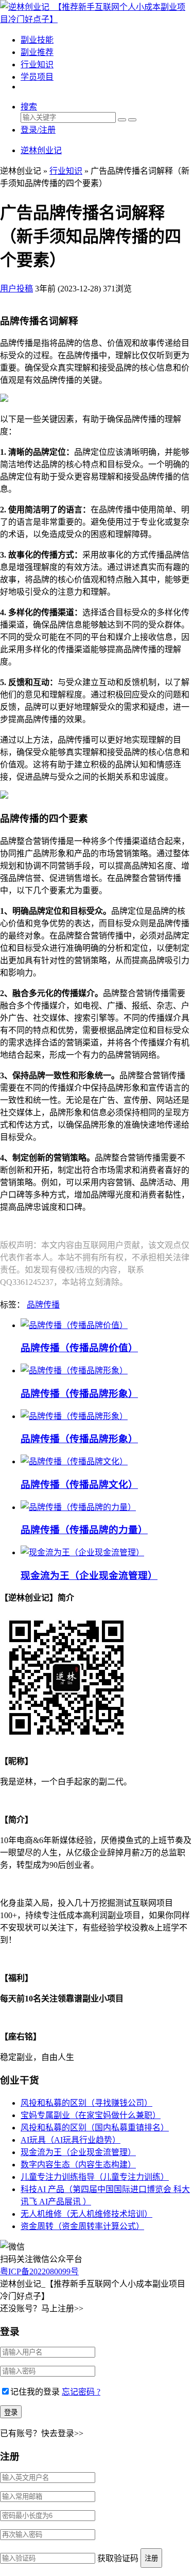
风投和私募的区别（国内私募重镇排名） (95, 2128)
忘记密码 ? (81, 2392)
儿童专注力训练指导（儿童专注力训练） (95, 2177)
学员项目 (37, 77)
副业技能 (37, 40)
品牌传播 (43, 1305)
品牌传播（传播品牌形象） (79, 1394)
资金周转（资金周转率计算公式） (82, 2226)
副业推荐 (37, 52)
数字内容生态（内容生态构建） (78, 2165)
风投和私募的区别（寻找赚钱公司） (86, 2103)
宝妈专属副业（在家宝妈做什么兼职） (91, 2115)
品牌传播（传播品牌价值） (79, 1348)
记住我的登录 (35, 2392)
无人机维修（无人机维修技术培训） (86, 2214)
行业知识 (37, 65)
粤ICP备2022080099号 (39, 2271)
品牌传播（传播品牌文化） (79, 1485)
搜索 (29, 107)
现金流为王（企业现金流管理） (89, 1576)
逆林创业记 (41, 150)
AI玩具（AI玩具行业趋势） (71, 2140)
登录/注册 (38, 130)
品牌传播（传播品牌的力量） (84, 1530)
